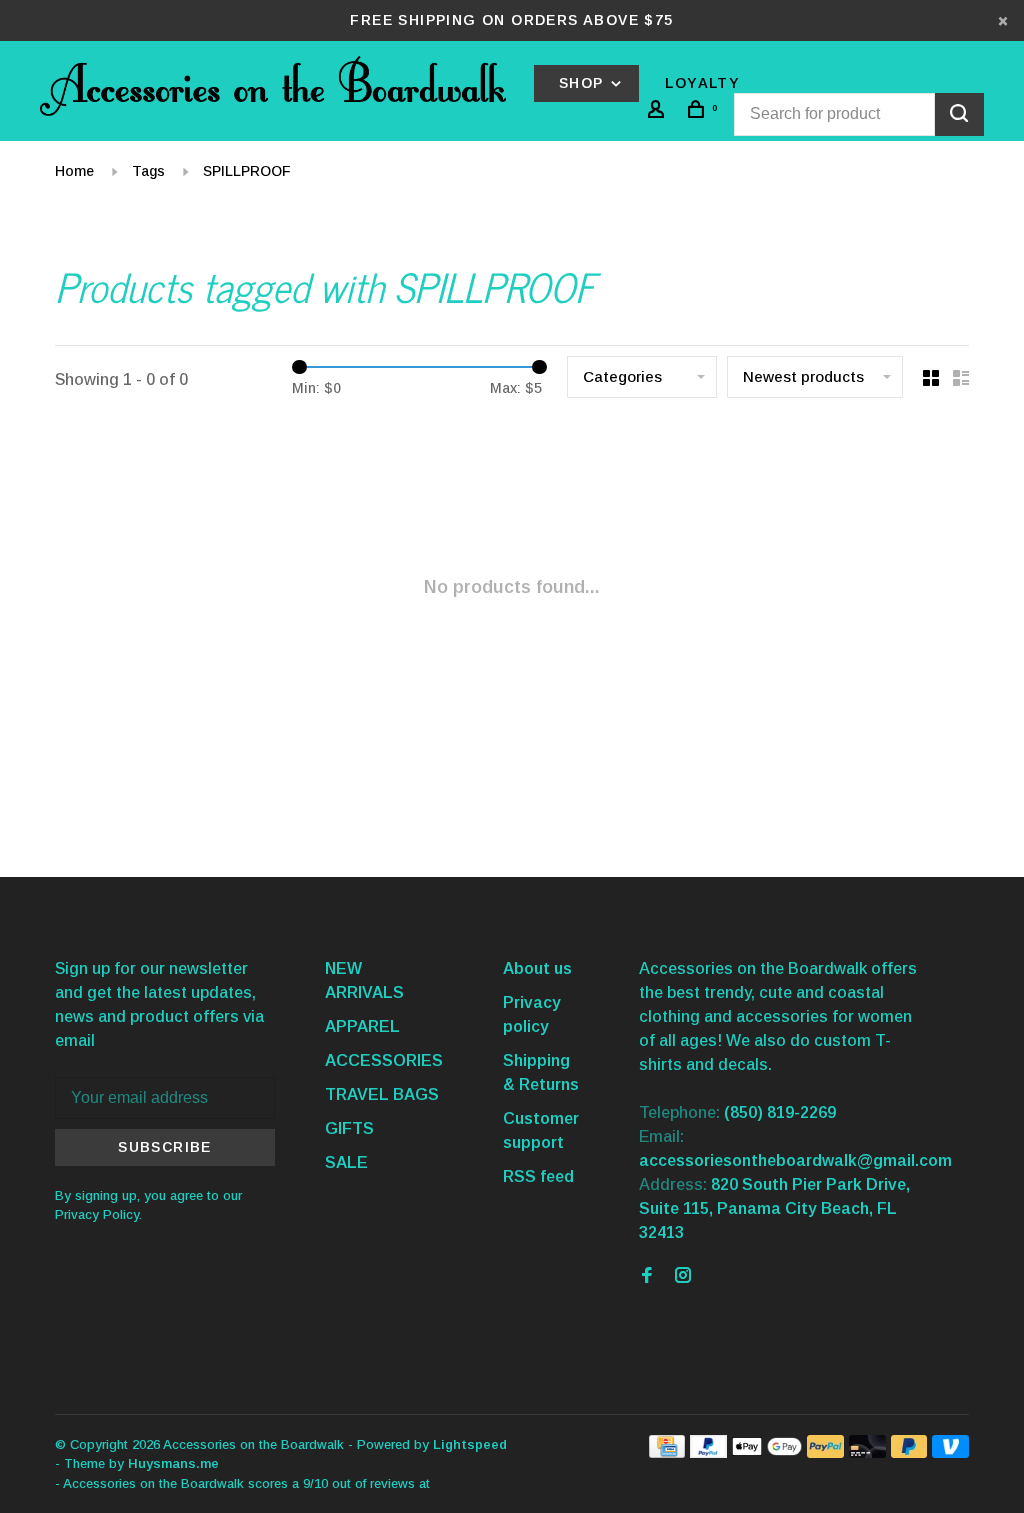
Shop (584, 83)
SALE (346, 1162)
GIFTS (349, 1128)
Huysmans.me (173, 1463)
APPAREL (362, 1026)
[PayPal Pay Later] (909, 1452)
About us (537, 968)
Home (74, 171)
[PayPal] (708, 1452)
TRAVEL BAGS (382, 1094)
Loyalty (702, 83)
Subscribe (165, 1147)
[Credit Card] (667, 1452)
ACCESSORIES (384, 1060)
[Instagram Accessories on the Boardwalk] (683, 1276)
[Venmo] (950, 1452)
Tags (148, 171)
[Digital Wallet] (767, 1452)
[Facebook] (647, 1276)
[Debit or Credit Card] (867, 1452)
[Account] (659, 112)
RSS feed (538, 1176)
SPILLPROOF (246, 171)
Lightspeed (470, 1444)
